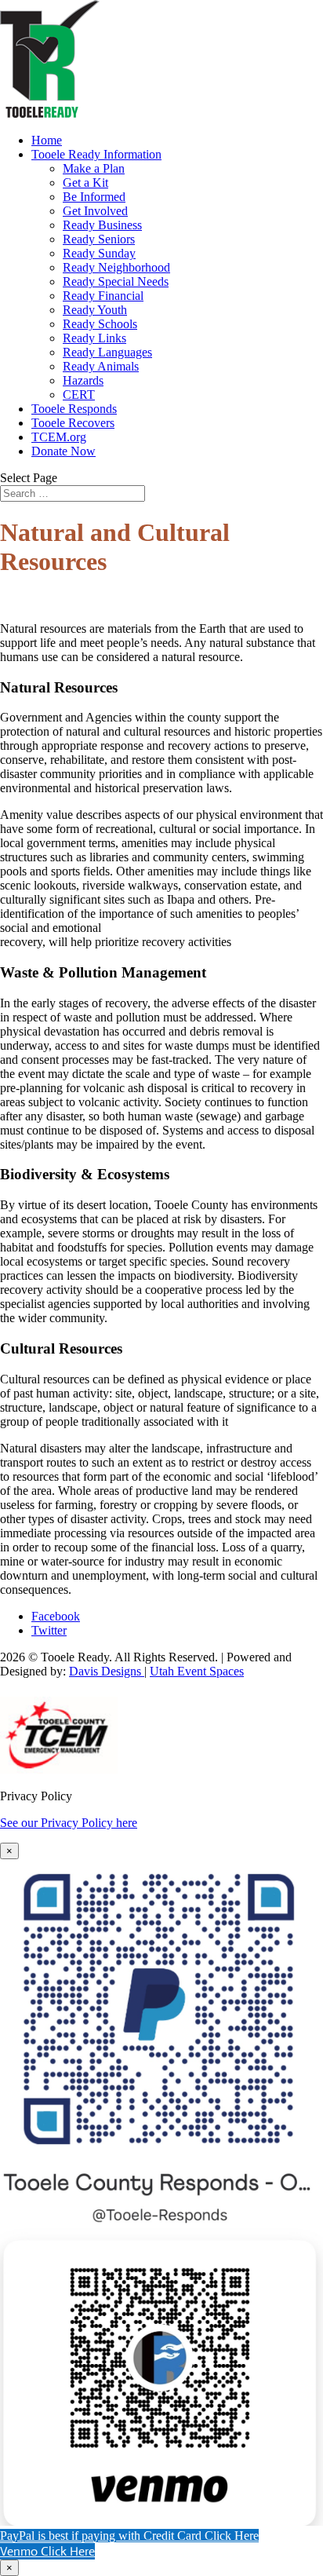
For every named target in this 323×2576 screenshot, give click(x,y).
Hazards (83, 380)
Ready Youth (95, 310)
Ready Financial (103, 296)
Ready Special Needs (116, 281)
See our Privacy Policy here (69, 1823)
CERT (79, 395)
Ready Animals (101, 366)
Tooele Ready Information (96, 154)
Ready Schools (100, 324)
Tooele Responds (74, 409)
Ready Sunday (99, 253)
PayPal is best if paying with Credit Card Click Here (129, 2536)
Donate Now (64, 451)
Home (47, 140)
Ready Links (94, 338)
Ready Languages (107, 352)
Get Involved (95, 211)
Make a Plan (94, 168)
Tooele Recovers (73, 423)
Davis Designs (107, 1671)
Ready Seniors (99, 239)
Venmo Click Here (47, 2551)
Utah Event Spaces (197, 1671)
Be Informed (94, 197)
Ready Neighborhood (116, 267)
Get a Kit (85, 183)
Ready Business (102, 225)
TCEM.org (59, 437)
